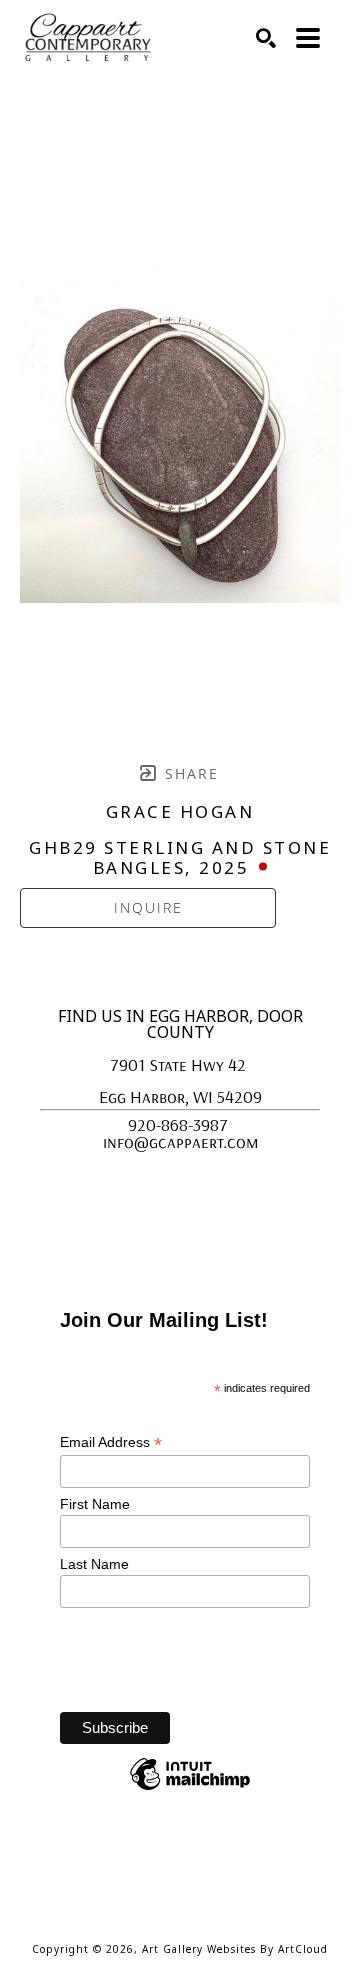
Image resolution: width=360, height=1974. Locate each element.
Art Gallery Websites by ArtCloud (235, 1949)
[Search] (266, 38)
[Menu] (308, 38)
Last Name (96, 1564)
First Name (97, 1504)
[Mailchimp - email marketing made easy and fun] (190, 1789)
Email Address (111, 1442)
